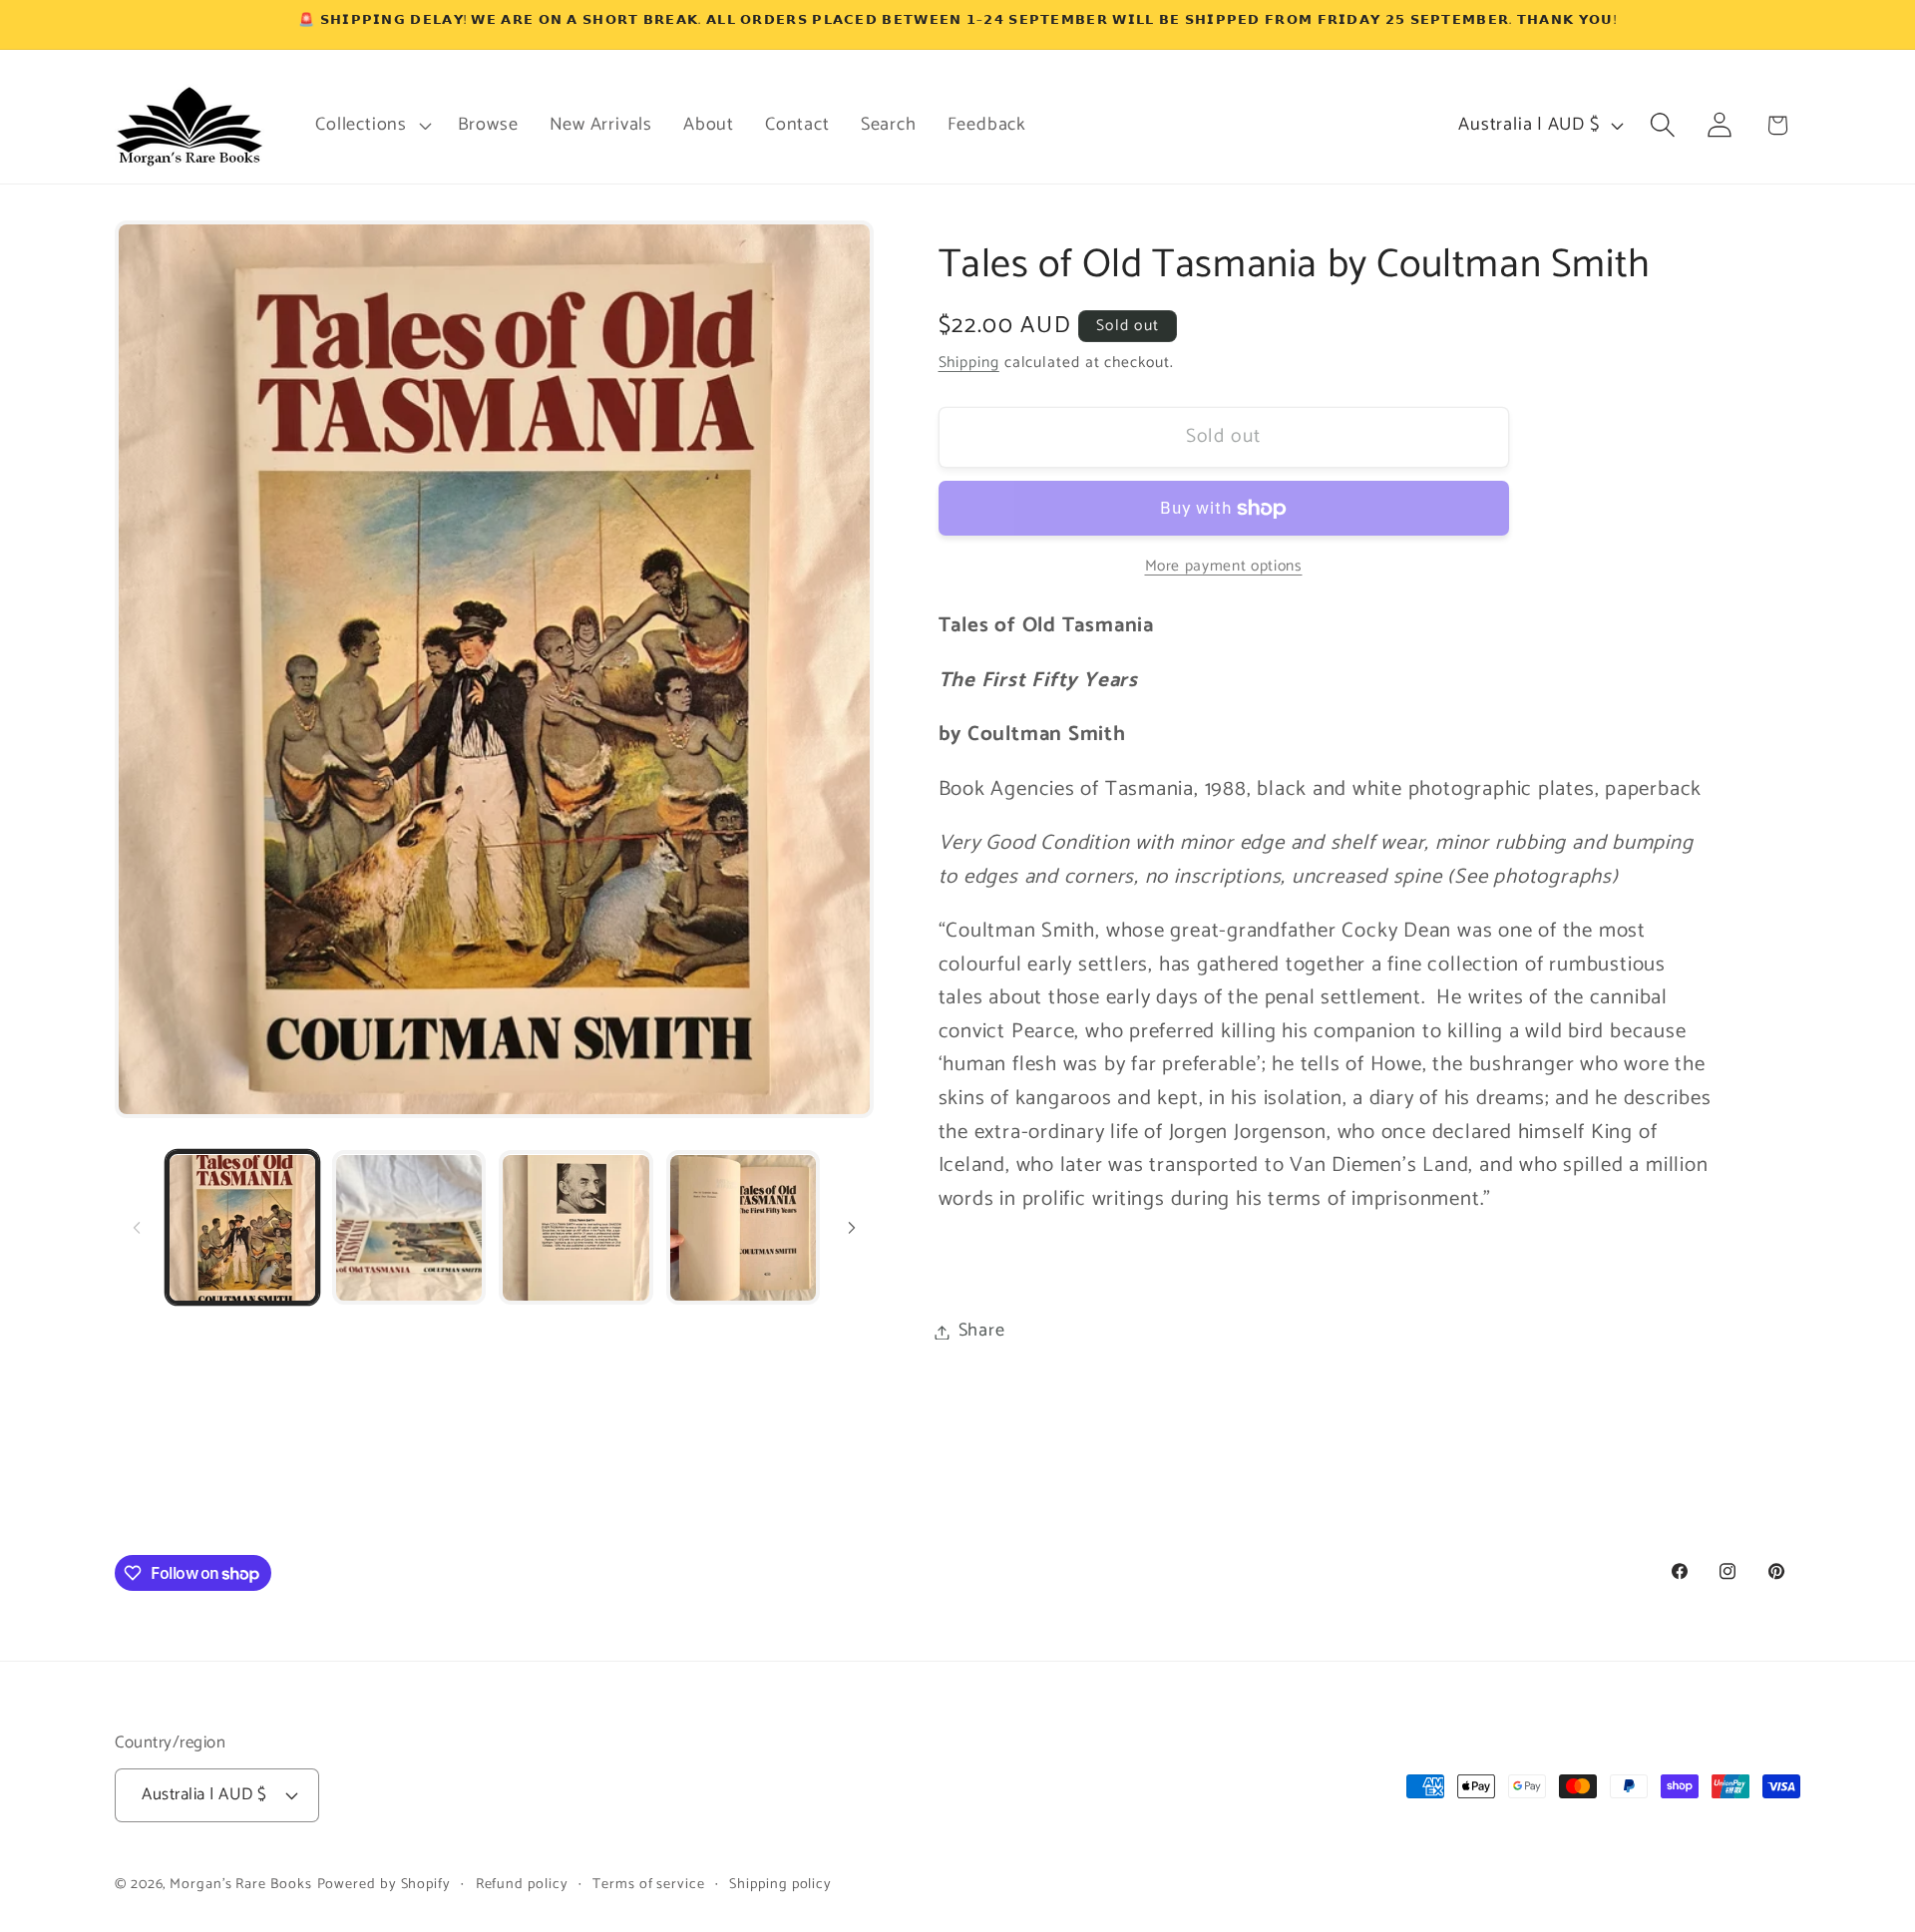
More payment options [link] (1224, 568)
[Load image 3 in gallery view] (575, 1228)
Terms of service (649, 1884)
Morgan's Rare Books (240, 1884)
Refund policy (522, 1884)
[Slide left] (137, 1228)
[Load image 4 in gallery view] (743, 1228)
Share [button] (982, 1332)
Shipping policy (780, 1884)
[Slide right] (852, 1228)
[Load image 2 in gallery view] (409, 1228)
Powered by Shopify (384, 1884)
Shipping (969, 363)
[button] (371, 125)
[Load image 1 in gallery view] (242, 1228)
